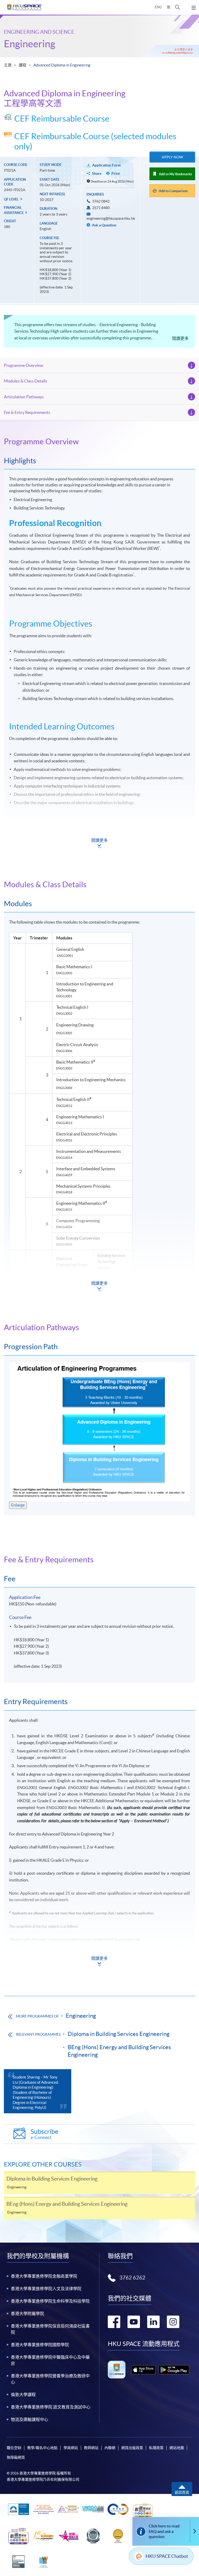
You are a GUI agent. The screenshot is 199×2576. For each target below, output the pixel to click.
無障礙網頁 (16, 2457)
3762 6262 (132, 2278)
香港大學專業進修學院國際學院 (40, 2345)
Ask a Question (104, 225)
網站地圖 (177, 2448)
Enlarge (18, 1505)
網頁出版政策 (132, 2448)
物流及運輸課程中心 (30, 2419)
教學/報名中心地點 (42, 2448)
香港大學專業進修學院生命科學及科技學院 (50, 2301)
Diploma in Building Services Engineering (119, 2034)
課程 (23, 65)
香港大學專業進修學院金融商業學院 (44, 2276)
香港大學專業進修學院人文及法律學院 (46, 2289)
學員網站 (71, 2448)
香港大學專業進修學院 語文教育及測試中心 (51, 2407)
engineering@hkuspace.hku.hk (111, 218)
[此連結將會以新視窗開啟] (143, 2370)
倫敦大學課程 (23, 2395)
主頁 (8, 65)
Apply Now (172, 157)
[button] (178, 7)
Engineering (30, 44)
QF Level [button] (12, 199)
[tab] (99, 441)
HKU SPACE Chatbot (167, 2556)
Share (97, 173)
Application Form (106, 165)
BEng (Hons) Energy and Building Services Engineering (119, 2051)
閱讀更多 (180, 338)
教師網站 (91, 2448)
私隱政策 (156, 2448)
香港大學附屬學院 (27, 2313)
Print (116, 173)
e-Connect (44, 2134)
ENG (158, 7)
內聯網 (110, 2448)
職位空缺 (14, 2448)
